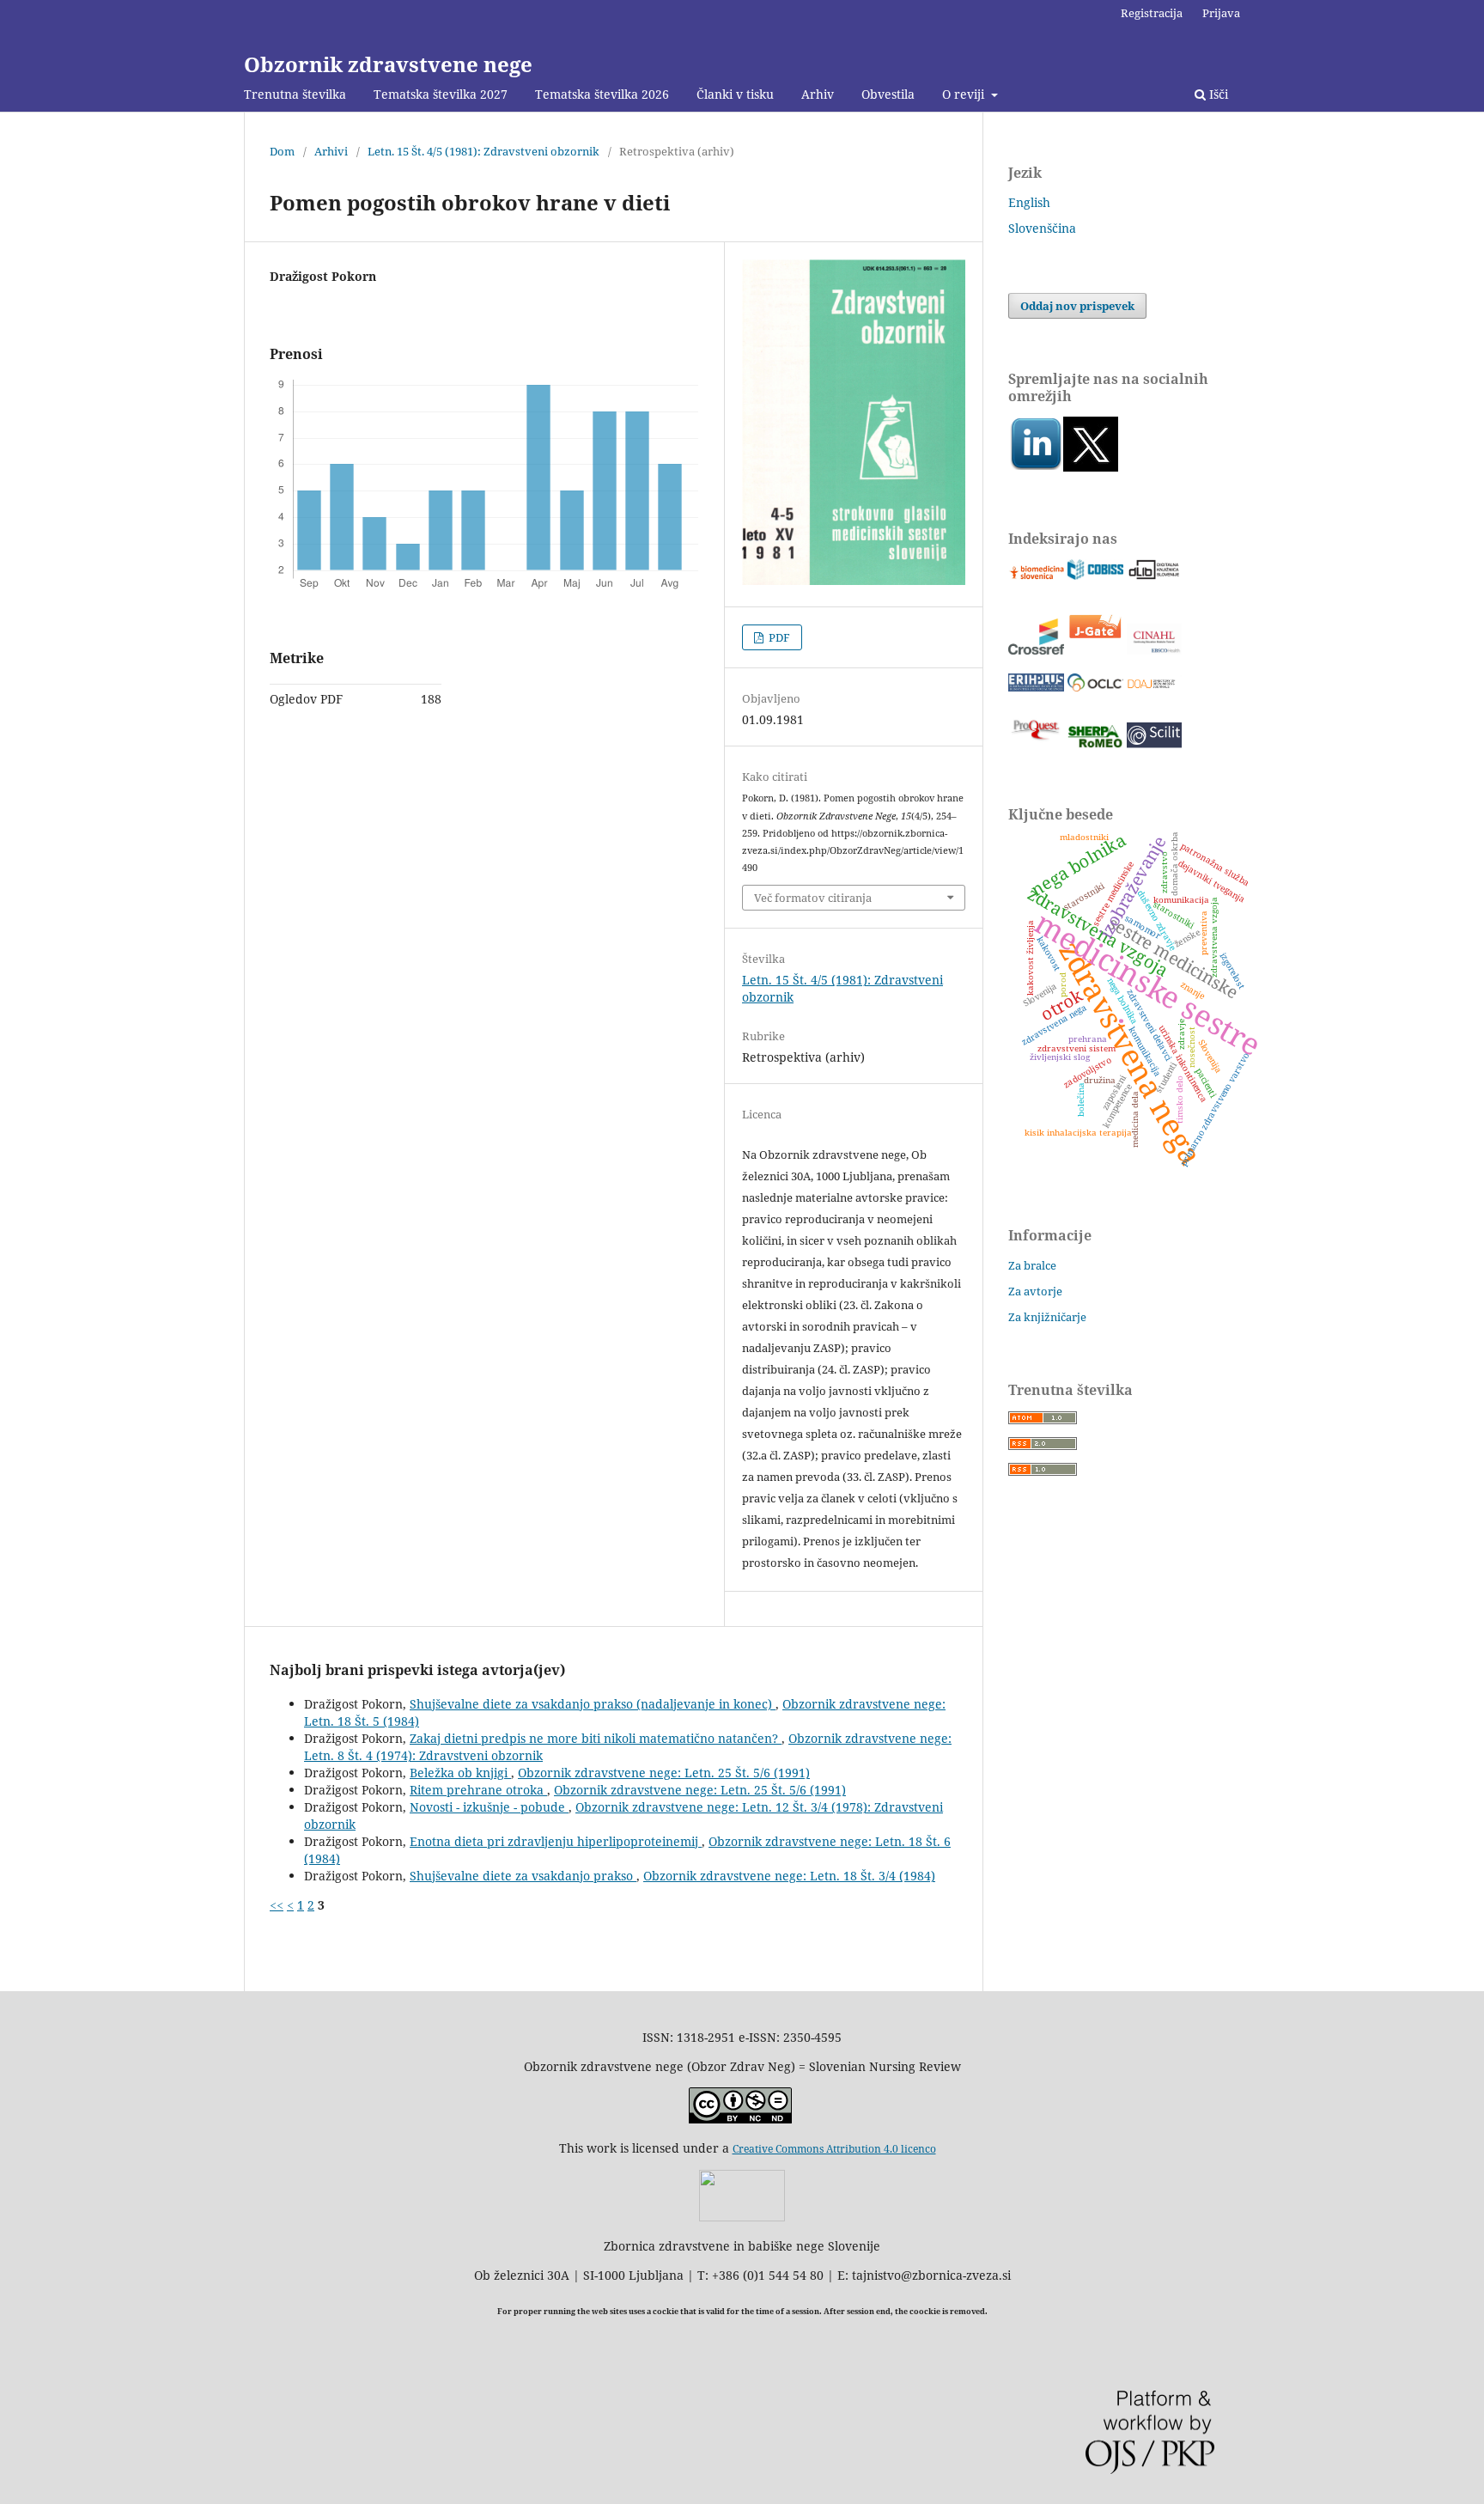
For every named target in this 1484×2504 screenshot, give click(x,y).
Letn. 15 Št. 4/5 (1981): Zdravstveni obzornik (484, 151)
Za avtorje (1035, 1291)
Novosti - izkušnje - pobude (489, 1807)
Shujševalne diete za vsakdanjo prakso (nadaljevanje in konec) (593, 1704)
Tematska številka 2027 (441, 94)
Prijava (1221, 13)
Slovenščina (1042, 228)
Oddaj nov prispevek (1077, 306)
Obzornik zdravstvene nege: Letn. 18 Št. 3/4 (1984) (789, 1876)
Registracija (1152, 13)
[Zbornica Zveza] (742, 2217)
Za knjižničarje (1047, 1317)
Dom (282, 151)
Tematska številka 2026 (602, 94)
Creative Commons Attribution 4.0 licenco (834, 2149)
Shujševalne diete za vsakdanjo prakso (523, 1876)
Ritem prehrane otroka (478, 1790)
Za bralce (1032, 1265)
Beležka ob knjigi (460, 1773)
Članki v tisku (735, 94)
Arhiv (818, 94)
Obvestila (888, 94)
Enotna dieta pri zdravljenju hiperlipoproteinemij (556, 1841)
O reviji (965, 94)
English (1029, 202)
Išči (1217, 94)
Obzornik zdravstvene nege (388, 64)
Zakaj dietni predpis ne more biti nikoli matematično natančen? (596, 1738)
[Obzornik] (1091, 467)
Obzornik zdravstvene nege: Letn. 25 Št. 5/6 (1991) (664, 1773)
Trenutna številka (295, 94)
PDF (778, 637)
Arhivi (331, 151)
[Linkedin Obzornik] (1036, 467)
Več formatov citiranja (813, 898)
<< (277, 1905)
